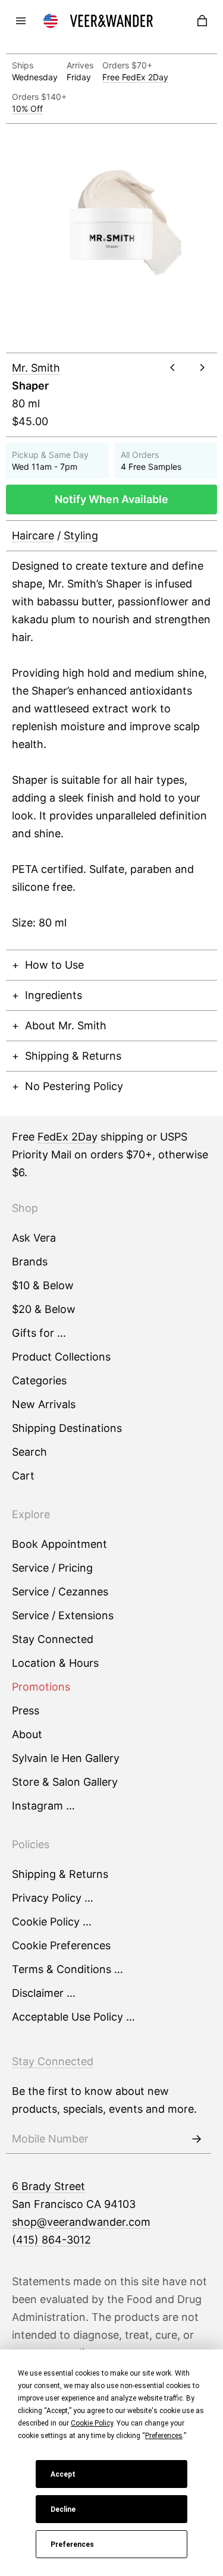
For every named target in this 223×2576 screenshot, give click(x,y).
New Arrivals (44, 1404)
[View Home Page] (112, 21)
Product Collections (61, 1357)
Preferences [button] (164, 2436)
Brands (30, 1262)
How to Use (54, 965)
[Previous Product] (172, 367)
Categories (39, 1380)
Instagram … (43, 1806)
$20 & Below (44, 1309)
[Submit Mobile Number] (196, 2139)
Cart (23, 1476)
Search (29, 1452)
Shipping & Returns (73, 1056)
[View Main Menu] (21, 21)
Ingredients (54, 995)
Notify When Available (111, 499)
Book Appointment (59, 1544)
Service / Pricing (52, 1568)
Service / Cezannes (60, 1592)
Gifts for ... (39, 1333)
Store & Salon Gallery (65, 1782)
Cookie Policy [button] (92, 2423)
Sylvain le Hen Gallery (66, 1758)
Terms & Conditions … (67, 1969)
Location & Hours (55, 1663)
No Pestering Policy (74, 1086)
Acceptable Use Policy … (73, 2017)
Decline (63, 2509)
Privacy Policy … (53, 1898)
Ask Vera (34, 1238)
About (27, 1734)
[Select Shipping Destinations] (51, 21)
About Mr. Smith (66, 1025)
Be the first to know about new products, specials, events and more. (104, 2100)
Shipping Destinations (67, 1428)
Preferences (72, 2544)
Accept (63, 2474)
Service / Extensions (63, 1615)
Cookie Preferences (61, 1945)
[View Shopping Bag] (202, 21)
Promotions (41, 1687)
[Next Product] (202, 367)
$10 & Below (43, 1285)
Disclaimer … (44, 1993)
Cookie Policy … (52, 1922)
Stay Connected (53, 1639)
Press (26, 1710)
